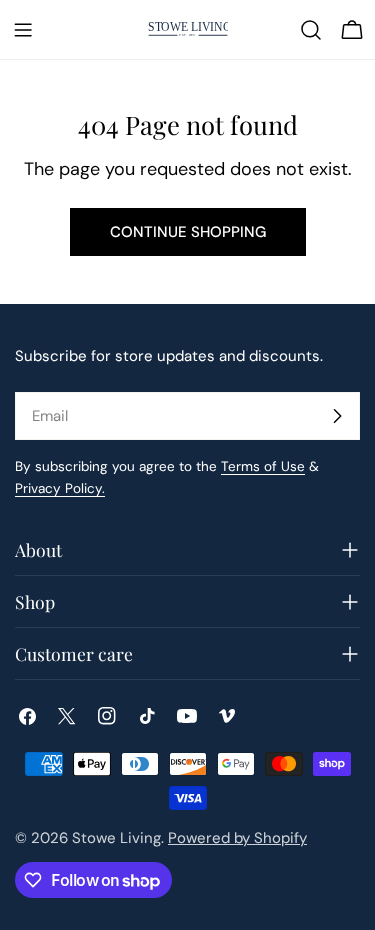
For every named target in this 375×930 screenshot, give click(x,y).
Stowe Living (116, 838)
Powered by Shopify (237, 838)
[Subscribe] (337, 416)
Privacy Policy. (60, 488)
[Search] (311, 30)
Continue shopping (188, 232)
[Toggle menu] (23, 30)
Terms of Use (263, 466)
